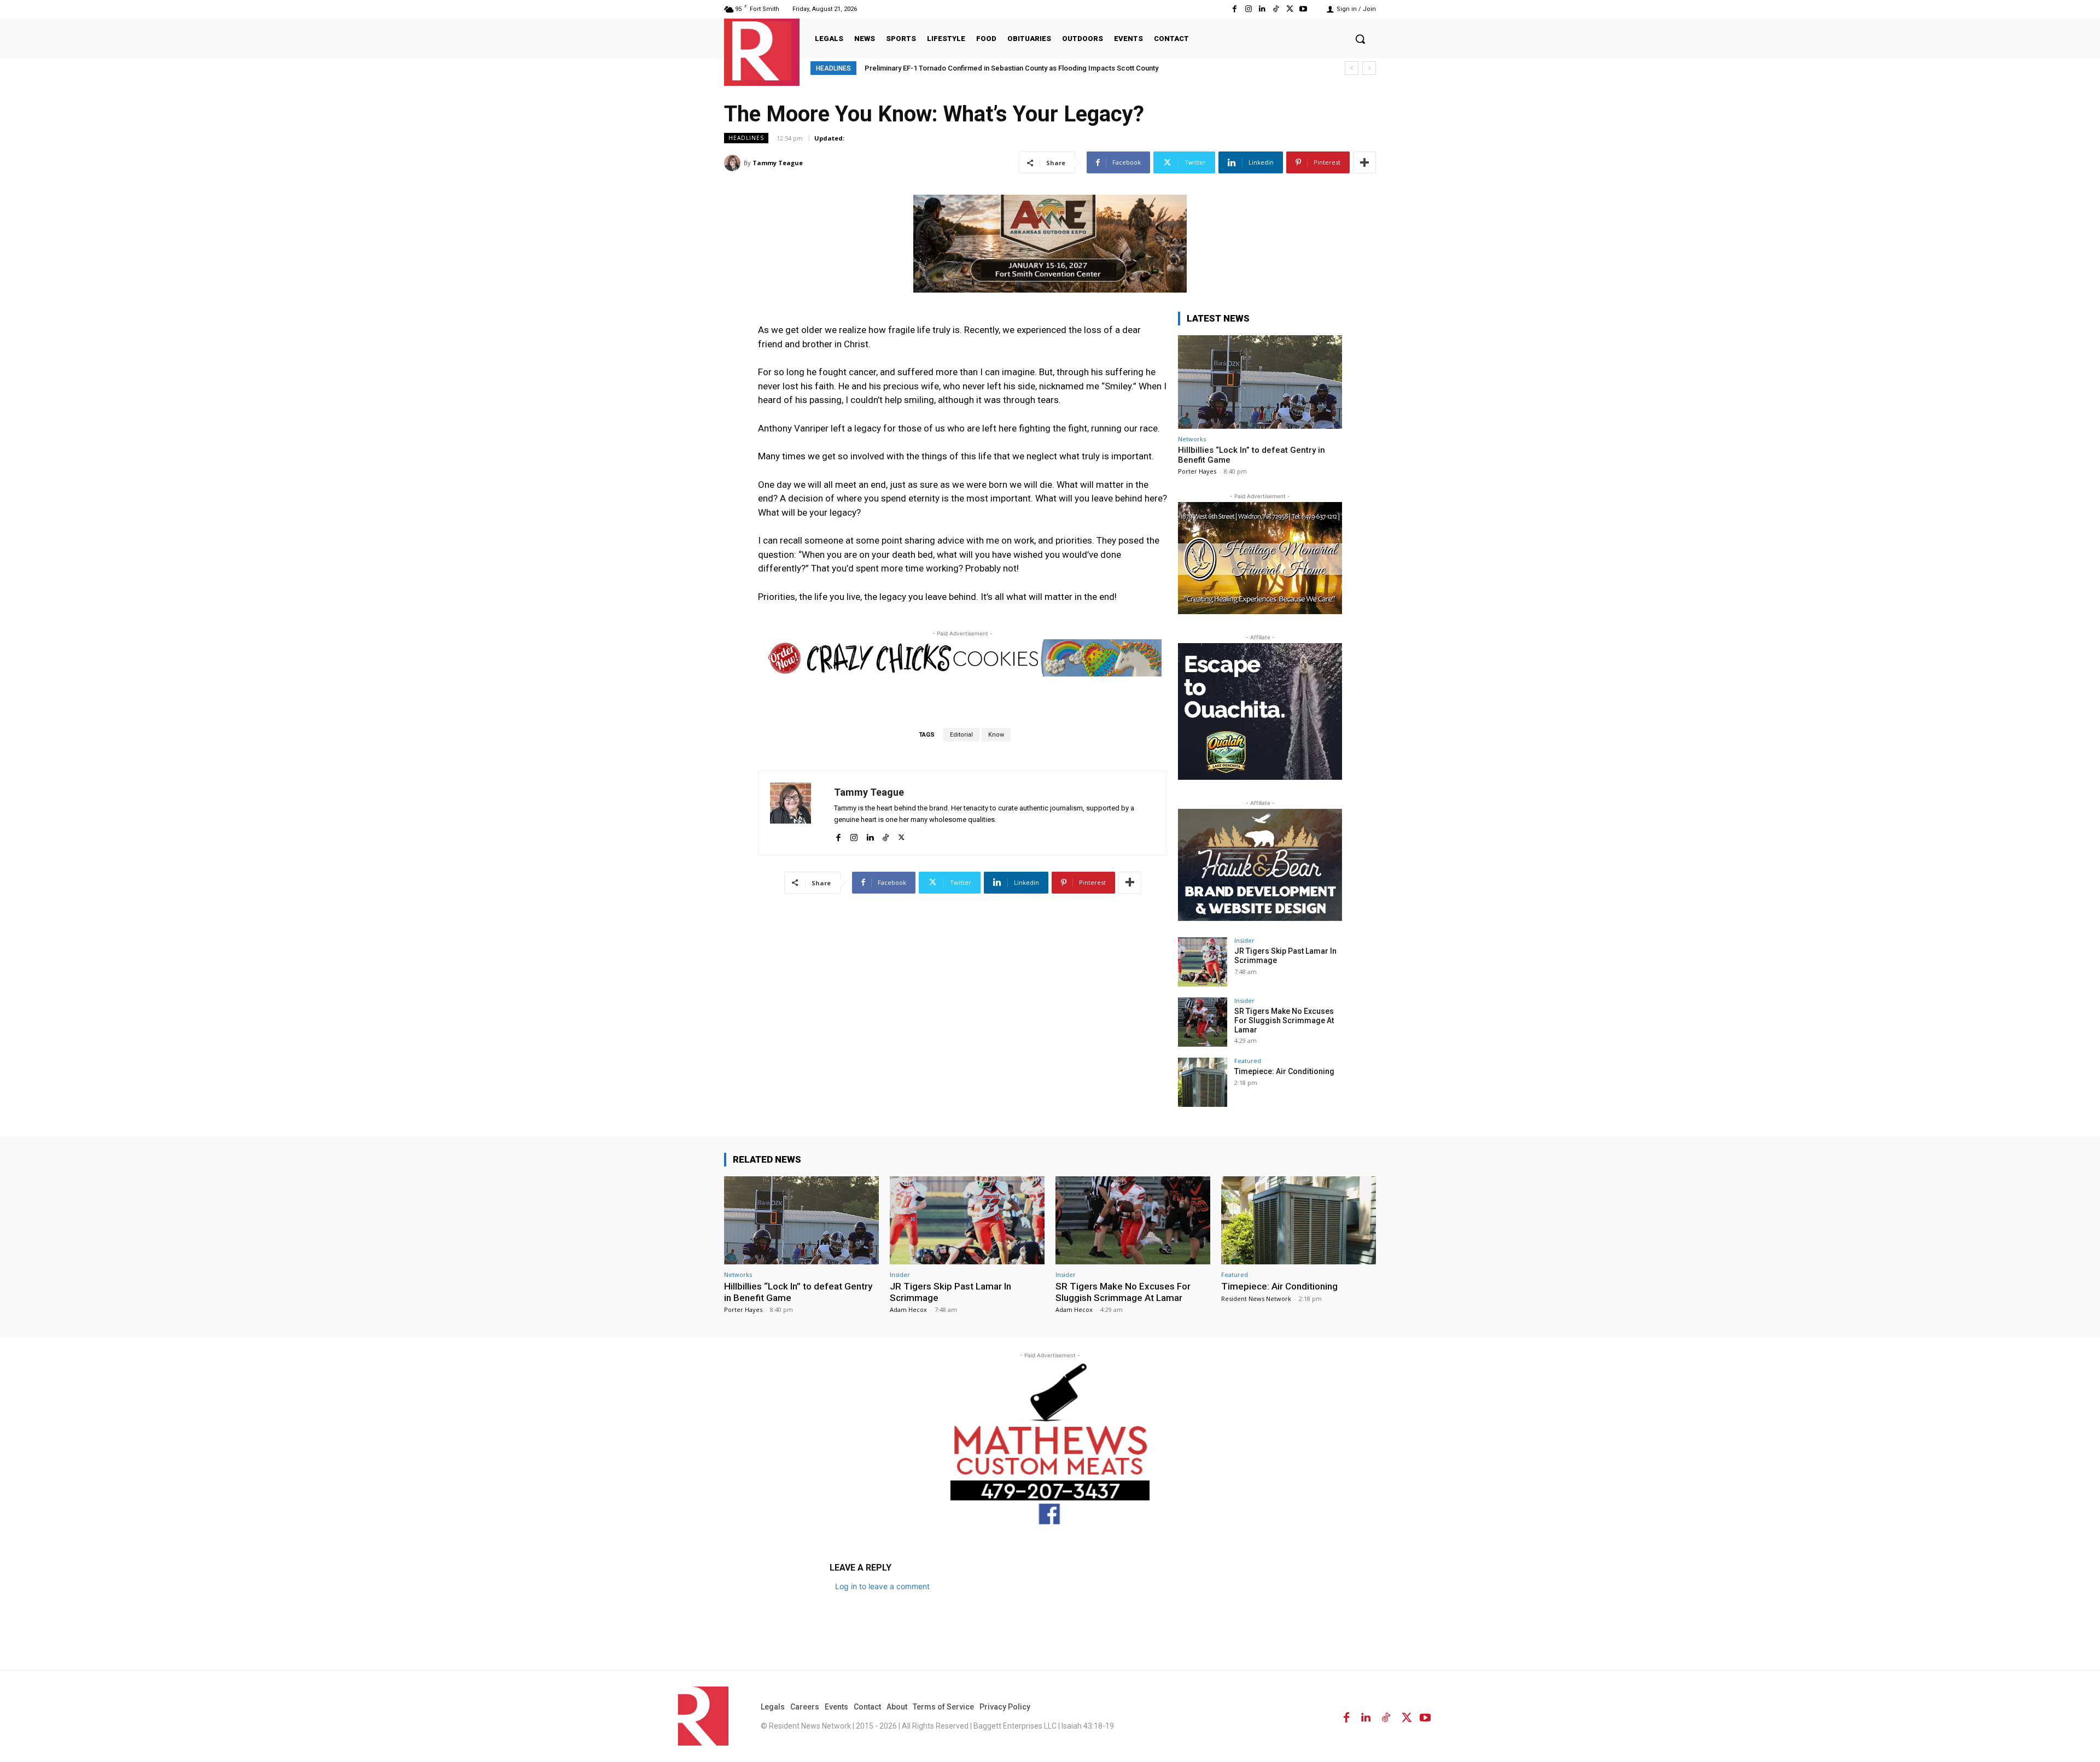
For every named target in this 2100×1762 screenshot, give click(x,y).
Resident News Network (1256, 1299)
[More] (1364, 162)
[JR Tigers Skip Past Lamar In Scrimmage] (1203, 962)
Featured (1248, 1061)
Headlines (746, 138)
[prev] (1352, 68)
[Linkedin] (1262, 9)
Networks (1192, 439)
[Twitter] (1290, 9)
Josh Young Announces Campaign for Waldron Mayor (951, 68)
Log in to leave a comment (882, 1586)
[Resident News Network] (762, 51)
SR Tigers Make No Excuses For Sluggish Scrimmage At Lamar (1284, 1020)
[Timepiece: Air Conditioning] (1203, 1082)
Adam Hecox (908, 1309)
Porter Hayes (1197, 471)
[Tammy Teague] (734, 163)
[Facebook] (1235, 9)
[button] (1360, 39)
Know (996, 735)
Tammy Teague (778, 163)
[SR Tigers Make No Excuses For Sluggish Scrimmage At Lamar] (1203, 1022)
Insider (1244, 940)
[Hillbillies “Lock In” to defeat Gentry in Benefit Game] (1260, 382)
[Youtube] (1303, 9)
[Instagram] (1248, 9)
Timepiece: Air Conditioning (1284, 1071)
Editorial (961, 735)
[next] (1369, 68)
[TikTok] (1276, 9)
